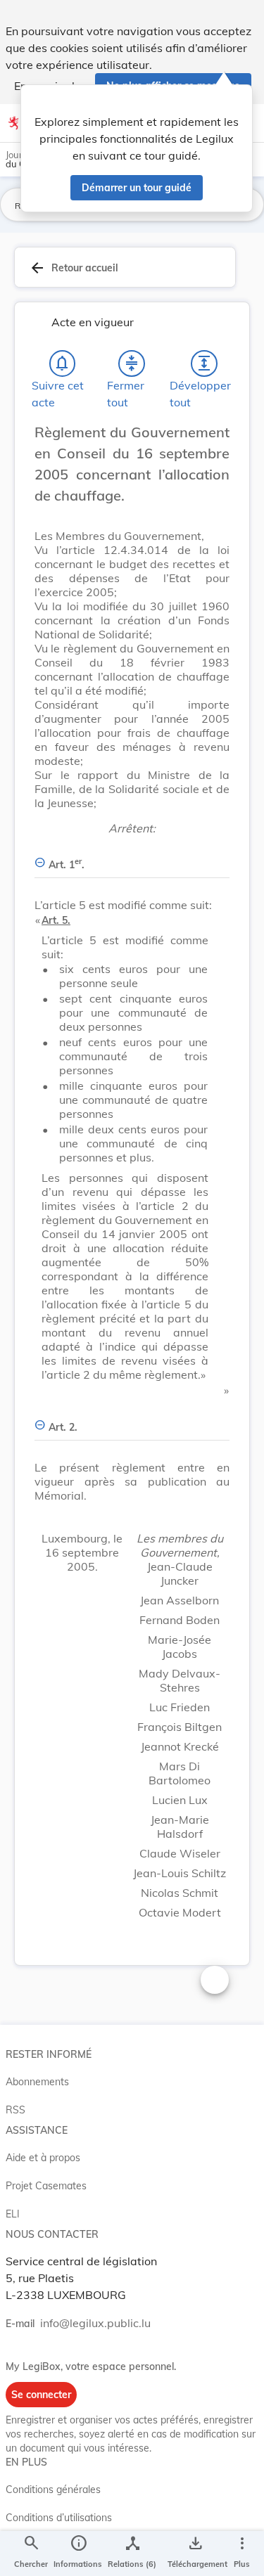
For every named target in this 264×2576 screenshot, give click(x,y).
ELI (13, 2214)
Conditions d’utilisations (59, 2518)
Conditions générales (53, 2490)
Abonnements (37, 2082)
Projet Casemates (46, 2186)
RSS (15, 2110)
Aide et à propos (43, 2158)
